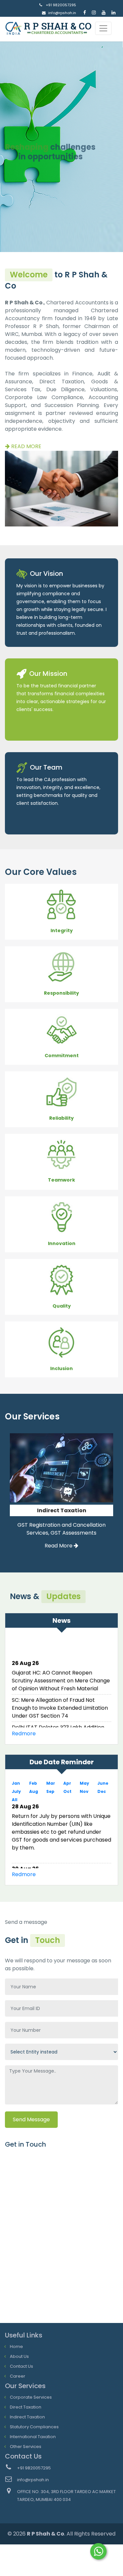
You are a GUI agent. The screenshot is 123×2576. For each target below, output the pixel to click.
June (103, 1783)
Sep (50, 1791)
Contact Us (21, 2366)
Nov (84, 1791)
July (16, 1791)
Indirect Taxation (27, 2417)
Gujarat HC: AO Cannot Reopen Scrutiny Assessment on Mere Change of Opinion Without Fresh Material (61, 1676)
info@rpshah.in (62, 13)
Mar (51, 1783)
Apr (67, 1783)
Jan (16, 1783)
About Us (19, 2356)
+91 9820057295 (61, 5)
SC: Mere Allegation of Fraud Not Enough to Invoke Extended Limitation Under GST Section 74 (60, 1704)
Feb (33, 1783)
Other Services (26, 2447)
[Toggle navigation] (103, 28)
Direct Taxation (26, 2407)
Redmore (24, 1734)
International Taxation (33, 2437)
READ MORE (26, 446)
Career (18, 2376)
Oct (67, 1791)
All (15, 1800)
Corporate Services (31, 2397)
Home (16, 2346)
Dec (102, 1791)
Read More (59, 1554)
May (84, 1783)
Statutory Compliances (34, 2427)
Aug (34, 1791)
